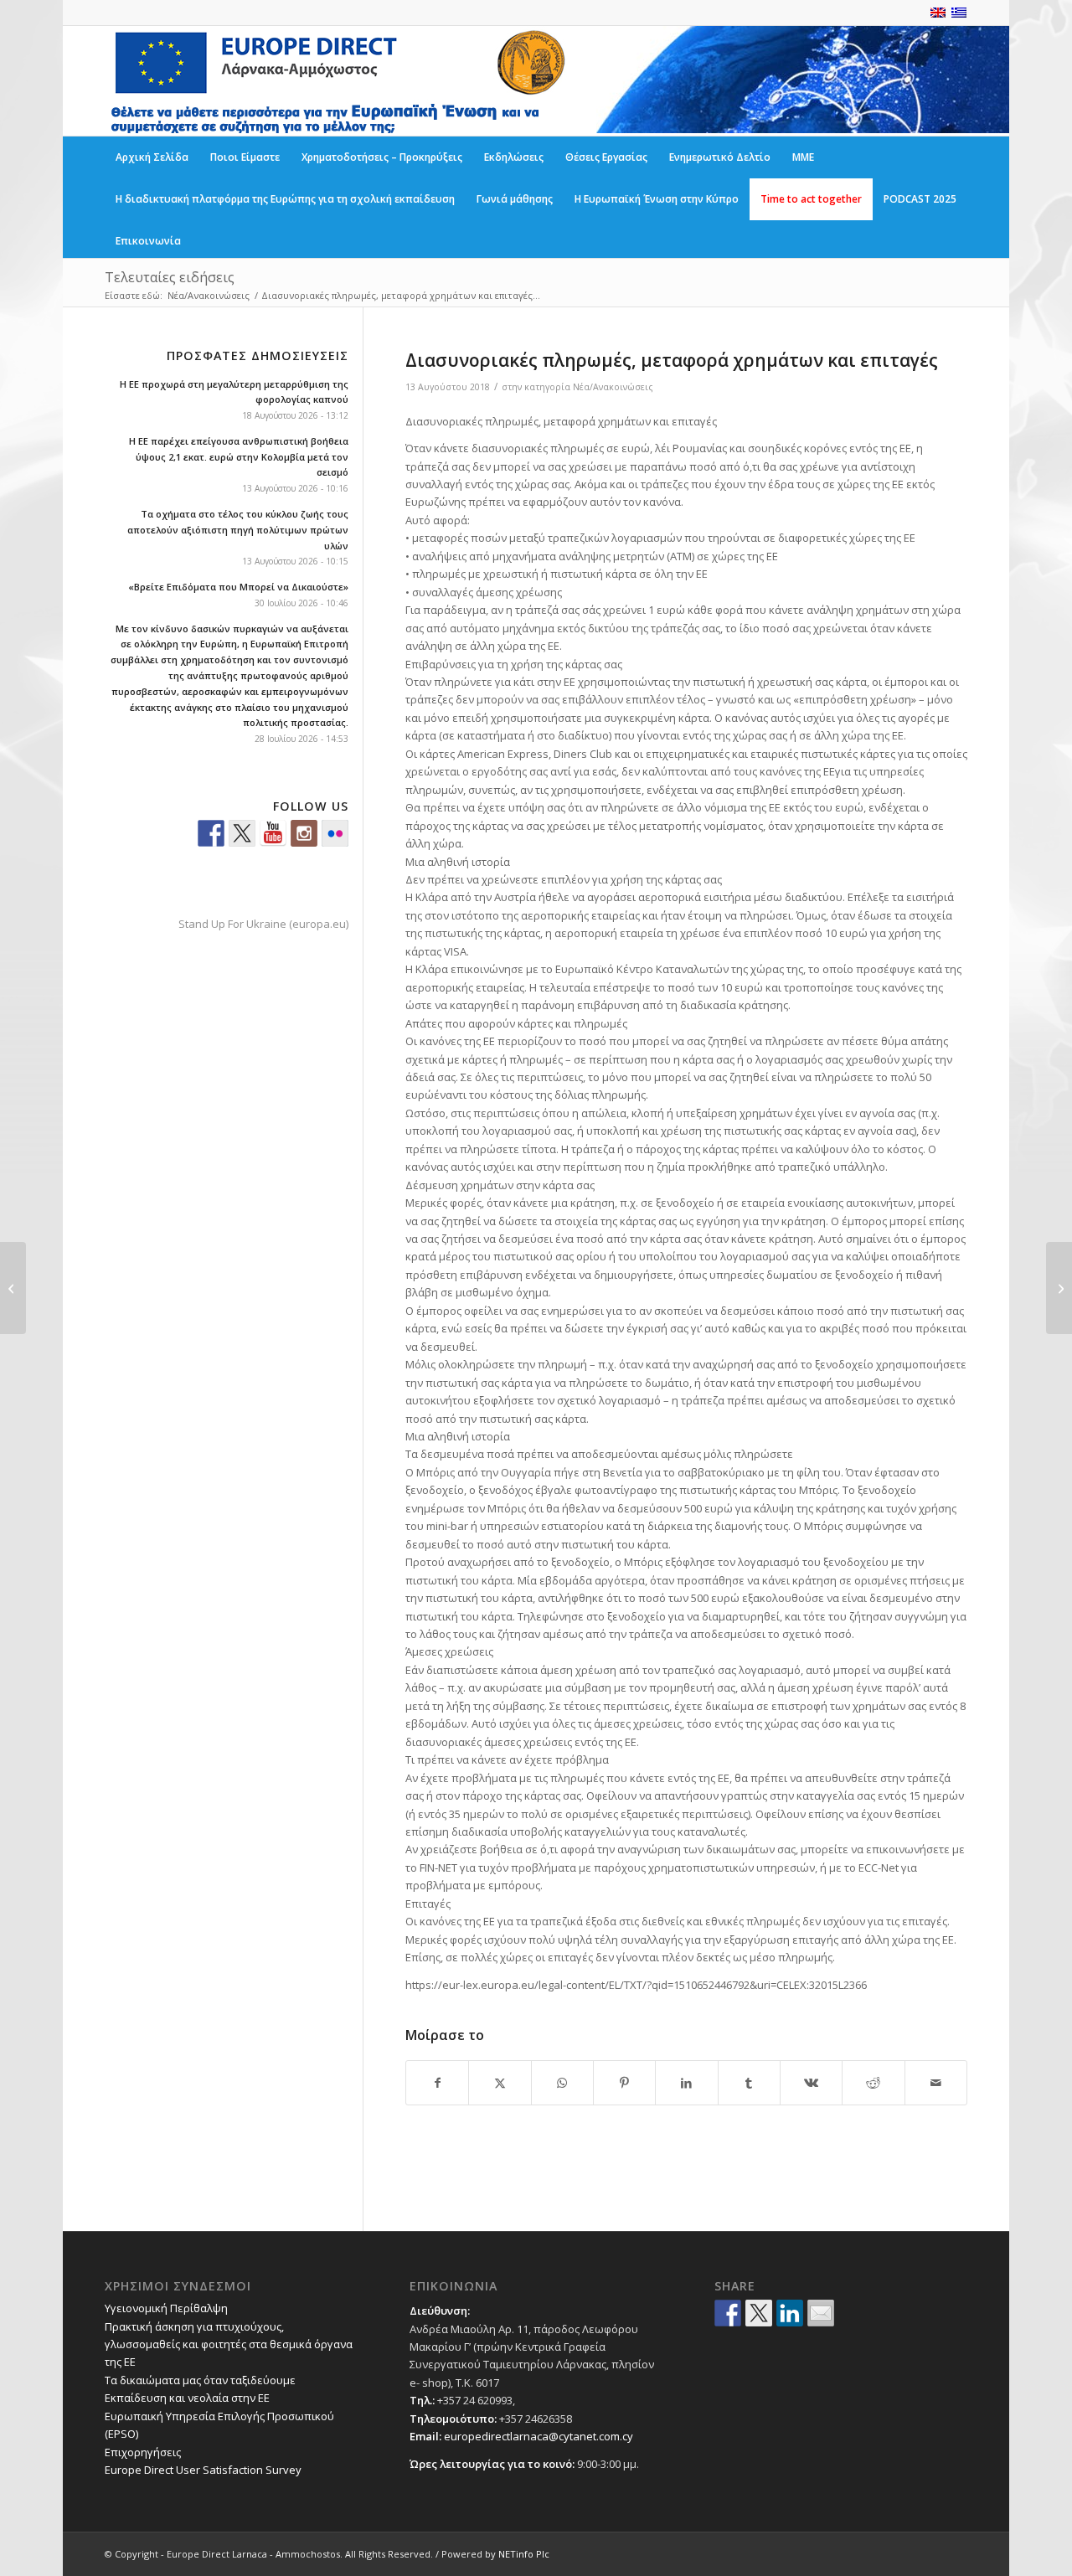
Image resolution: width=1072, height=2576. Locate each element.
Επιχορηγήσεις (143, 2452)
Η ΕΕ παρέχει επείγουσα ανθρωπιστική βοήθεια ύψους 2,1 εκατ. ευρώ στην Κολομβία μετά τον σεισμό (239, 457)
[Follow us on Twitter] (242, 833)
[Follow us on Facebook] (211, 833)
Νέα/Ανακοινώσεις (613, 387)
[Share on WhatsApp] (562, 2083)
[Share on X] (500, 2083)
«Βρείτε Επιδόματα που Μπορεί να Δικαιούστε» (238, 587)
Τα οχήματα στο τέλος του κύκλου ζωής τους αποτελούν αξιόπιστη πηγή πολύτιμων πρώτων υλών (238, 530)
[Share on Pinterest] (624, 2083)
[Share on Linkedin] (790, 2313)
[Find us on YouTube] (273, 833)
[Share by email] (821, 2313)
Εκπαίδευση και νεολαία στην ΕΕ (187, 2398)
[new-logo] (337, 81)
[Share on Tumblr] (749, 2083)
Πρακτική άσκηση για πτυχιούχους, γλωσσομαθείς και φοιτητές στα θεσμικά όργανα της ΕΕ (229, 2344)
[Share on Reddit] (873, 2083)
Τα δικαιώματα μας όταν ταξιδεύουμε (200, 2380)
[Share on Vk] (811, 2083)
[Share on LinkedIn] (686, 2083)
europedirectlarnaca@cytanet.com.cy (539, 2436)
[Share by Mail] (936, 2083)
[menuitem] (152, 157)
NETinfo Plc (524, 2554)
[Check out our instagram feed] (304, 833)
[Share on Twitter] (759, 2313)
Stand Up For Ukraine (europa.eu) (263, 924)
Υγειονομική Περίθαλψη (166, 2308)
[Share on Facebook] (437, 2083)
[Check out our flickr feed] (335, 833)
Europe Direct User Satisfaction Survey (203, 2470)
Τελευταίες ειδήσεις (170, 277)
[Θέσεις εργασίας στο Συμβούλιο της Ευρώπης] (13, 1288)
